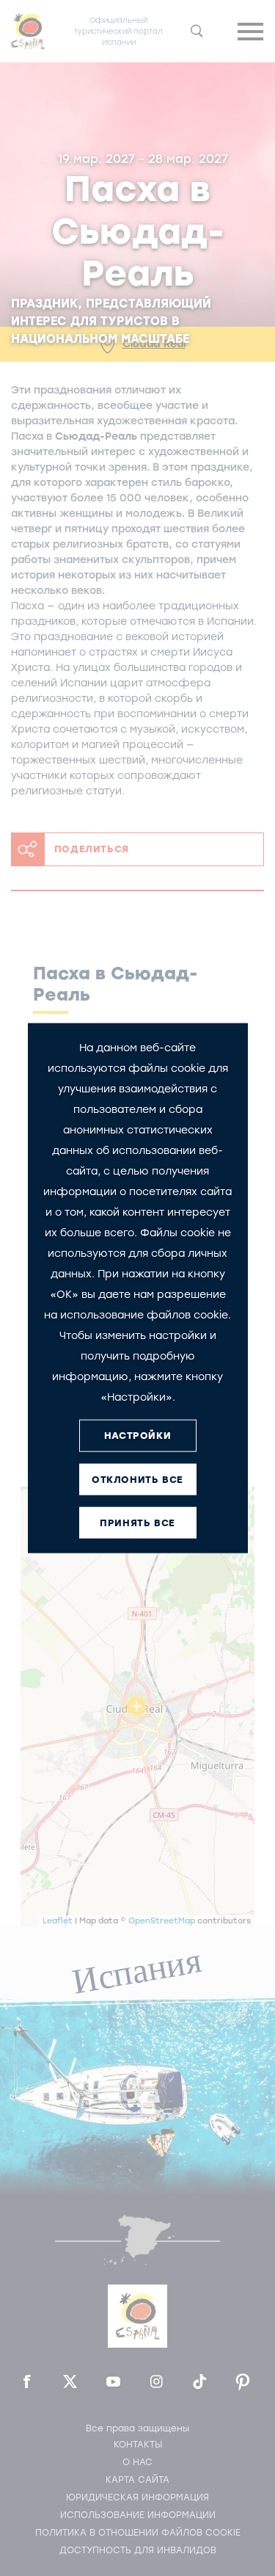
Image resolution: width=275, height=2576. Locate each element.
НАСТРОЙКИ (137, 1436)
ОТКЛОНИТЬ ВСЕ (137, 1480)
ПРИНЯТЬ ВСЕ (137, 1523)
